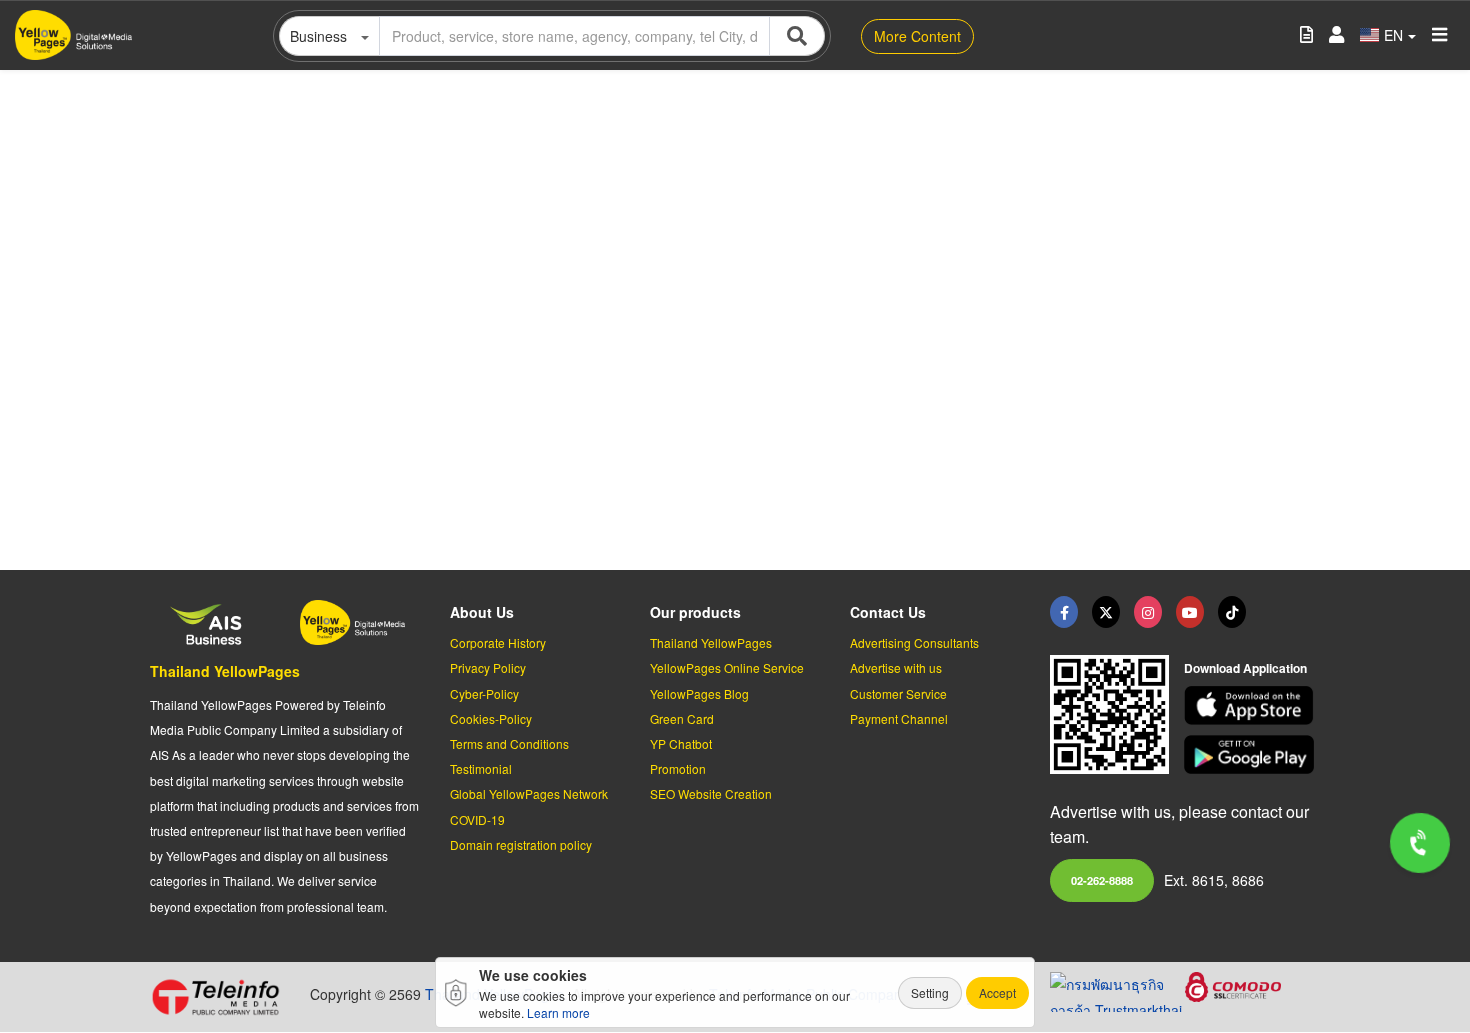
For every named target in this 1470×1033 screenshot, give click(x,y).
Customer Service (898, 693)
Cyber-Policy (484, 693)
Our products (695, 612)
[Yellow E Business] (1064, 612)
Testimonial (481, 768)
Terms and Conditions (509, 743)
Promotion (678, 768)
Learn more (558, 1012)
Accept (997, 992)
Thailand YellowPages (225, 671)
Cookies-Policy (491, 718)
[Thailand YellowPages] (1106, 612)
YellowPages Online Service (727, 667)
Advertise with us (896, 667)
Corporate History (498, 642)
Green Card (682, 718)
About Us (482, 612)
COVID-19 (477, 819)
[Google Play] (1252, 754)
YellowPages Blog (699, 693)
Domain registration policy (521, 844)
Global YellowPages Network (529, 793)
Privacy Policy (488, 667)
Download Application (1245, 668)
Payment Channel (899, 718)
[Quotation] (1306, 35)
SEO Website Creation (711, 793)
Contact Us (888, 612)
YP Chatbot (681, 743)
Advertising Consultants (914, 642)
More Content (917, 36)
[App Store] (1252, 705)
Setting (930, 992)
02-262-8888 (1102, 880)
